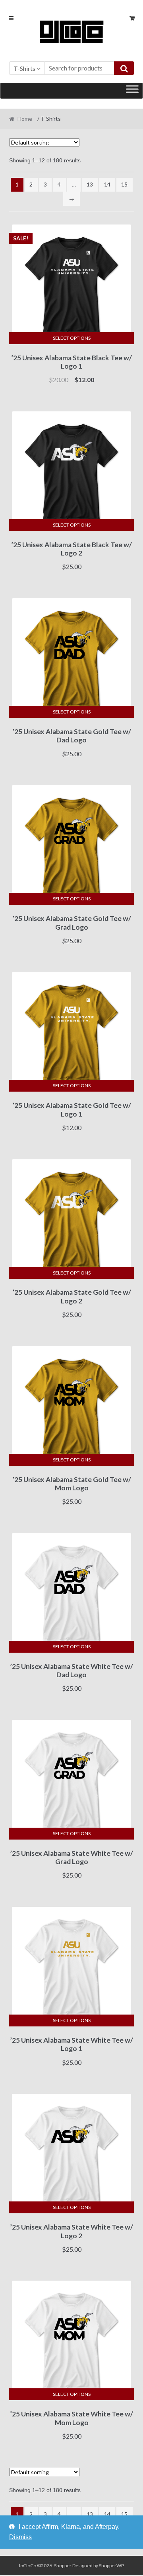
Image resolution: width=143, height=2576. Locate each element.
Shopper (63, 2566)
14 (107, 184)
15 (124, 184)
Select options (72, 338)
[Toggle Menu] (132, 90)
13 (90, 184)
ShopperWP (111, 2566)
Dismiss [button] (20, 2537)
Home (25, 119)
